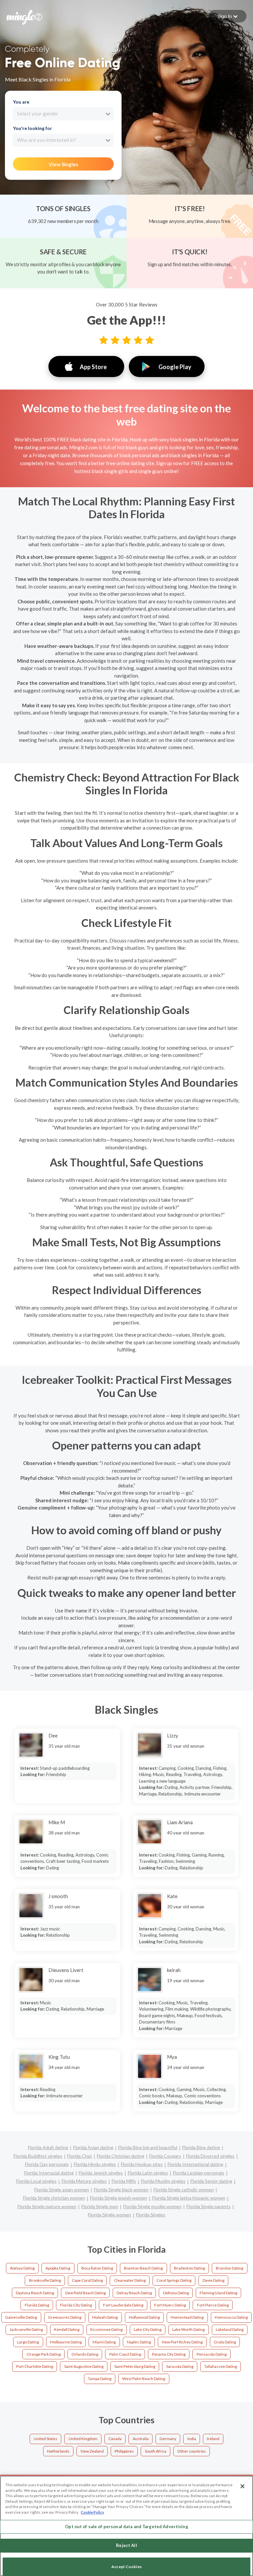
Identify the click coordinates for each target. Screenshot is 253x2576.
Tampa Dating (100, 2379)
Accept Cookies (126, 2567)
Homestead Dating (187, 2317)
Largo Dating (28, 2342)
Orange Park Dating (44, 2354)
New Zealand (92, 2451)
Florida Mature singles (84, 2181)
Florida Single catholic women (184, 2190)
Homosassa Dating (231, 2317)
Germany (168, 2439)
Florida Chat (80, 2156)
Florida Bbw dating (201, 2147)
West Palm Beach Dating (144, 2379)
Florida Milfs (124, 2181)
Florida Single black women (121, 2190)
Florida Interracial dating (49, 2173)
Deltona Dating (176, 2293)
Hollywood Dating (144, 2317)
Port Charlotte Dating (35, 2366)
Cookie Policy (92, 2512)
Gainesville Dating (21, 2317)
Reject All (126, 2545)
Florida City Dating (76, 2305)
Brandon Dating (229, 2268)
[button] (227, 16)
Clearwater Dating (130, 2280)
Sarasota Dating (180, 2366)
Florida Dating (37, 2305)
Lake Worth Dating (188, 2329)
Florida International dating (196, 2164)
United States (45, 2439)
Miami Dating (104, 2342)
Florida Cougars (165, 2156)
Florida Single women (110, 2215)
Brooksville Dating (45, 2280)
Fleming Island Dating (218, 2293)
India (192, 2439)
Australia (141, 2439)
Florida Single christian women (54, 2198)
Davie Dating (213, 2280)
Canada (115, 2439)
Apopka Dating (58, 2268)
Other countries (192, 2451)
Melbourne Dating (66, 2342)
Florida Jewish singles (101, 2173)
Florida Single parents (209, 2206)
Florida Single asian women (62, 2190)
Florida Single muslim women (152, 2206)
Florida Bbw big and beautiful (148, 2147)
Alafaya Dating (22, 2268)
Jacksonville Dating (26, 2329)
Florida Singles (151, 2215)
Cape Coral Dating (87, 2280)
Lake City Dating (148, 2329)
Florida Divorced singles (210, 2156)
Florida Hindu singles (95, 2164)
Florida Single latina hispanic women (189, 2198)
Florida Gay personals (47, 2164)
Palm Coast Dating (125, 2354)
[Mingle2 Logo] (24, 16)
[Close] (242, 2486)
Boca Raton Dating (97, 2268)
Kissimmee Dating (106, 2329)
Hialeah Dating (105, 2317)
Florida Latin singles (148, 2173)
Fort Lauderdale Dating (123, 2305)
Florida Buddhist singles (38, 2156)
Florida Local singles (36, 2181)
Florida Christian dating (121, 2156)
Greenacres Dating (65, 2317)
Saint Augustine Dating (84, 2366)
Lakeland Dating (230, 2329)
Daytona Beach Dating (35, 2293)
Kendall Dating (67, 2329)
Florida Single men (100, 2206)
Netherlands (58, 2451)
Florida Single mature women (47, 2206)
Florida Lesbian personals (199, 2173)
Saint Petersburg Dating (135, 2366)
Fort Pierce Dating (213, 2305)
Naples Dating (139, 2342)
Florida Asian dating (93, 2147)
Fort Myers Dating (170, 2305)
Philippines (124, 2451)
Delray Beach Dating (134, 2293)
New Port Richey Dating (182, 2342)
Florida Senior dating (211, 2181)
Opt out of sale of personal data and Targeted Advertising (126, 2527)
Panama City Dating (169, 2354)
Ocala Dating (225, 2342)
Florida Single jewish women (119, 2198)
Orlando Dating (85, 2354)
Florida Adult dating (48, 2147)
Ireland (213, 2439)
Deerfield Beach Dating (85, 2293)
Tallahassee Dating (221, 2366)
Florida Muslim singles (163, 2181)
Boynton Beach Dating (143, 2268)
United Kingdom (83, 2439)
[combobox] (63, 114)
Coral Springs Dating (174, 2280)
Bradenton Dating (189, 2268)
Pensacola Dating (212, 2354)
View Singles (63, 164)
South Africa (156, 2451)
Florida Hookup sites (142, 2164)
